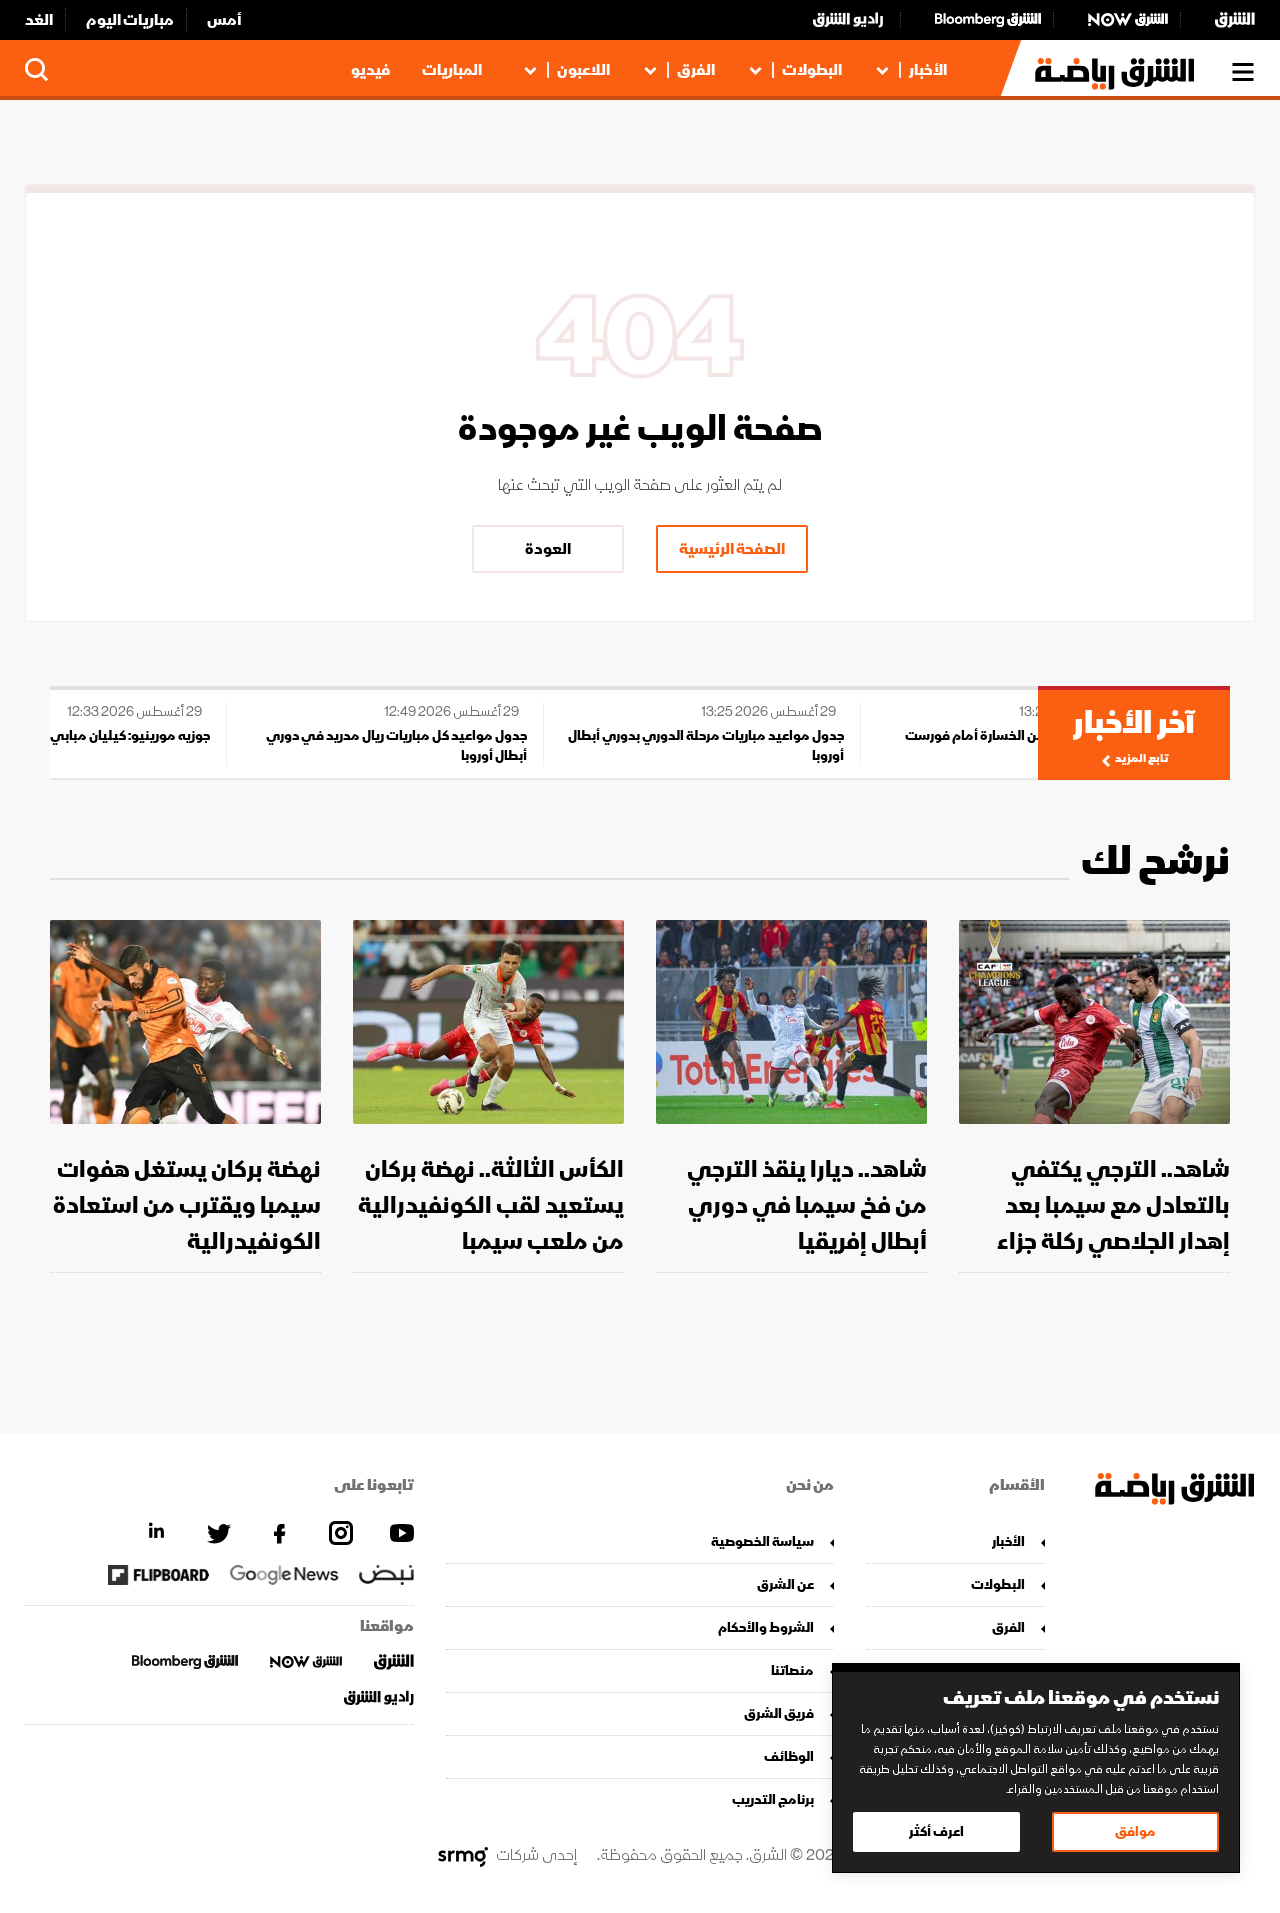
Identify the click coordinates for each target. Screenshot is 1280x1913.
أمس (224, 20)
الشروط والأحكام (766, 1627)
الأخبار (928, 70)
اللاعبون (583, 70)
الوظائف (789, 1756)
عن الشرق (785, 1584)
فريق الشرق (779, 1713)
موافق (1135, 1831)
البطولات (812, 70)
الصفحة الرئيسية (732, 549)
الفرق (696, 70)
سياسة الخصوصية (762, 1541)
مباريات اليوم (130, 20)
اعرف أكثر (936, 1831)
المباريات (452, 70)
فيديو (370, 70)
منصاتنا (792, 1670)
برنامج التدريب (773, 1799)
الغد (39, 20)
